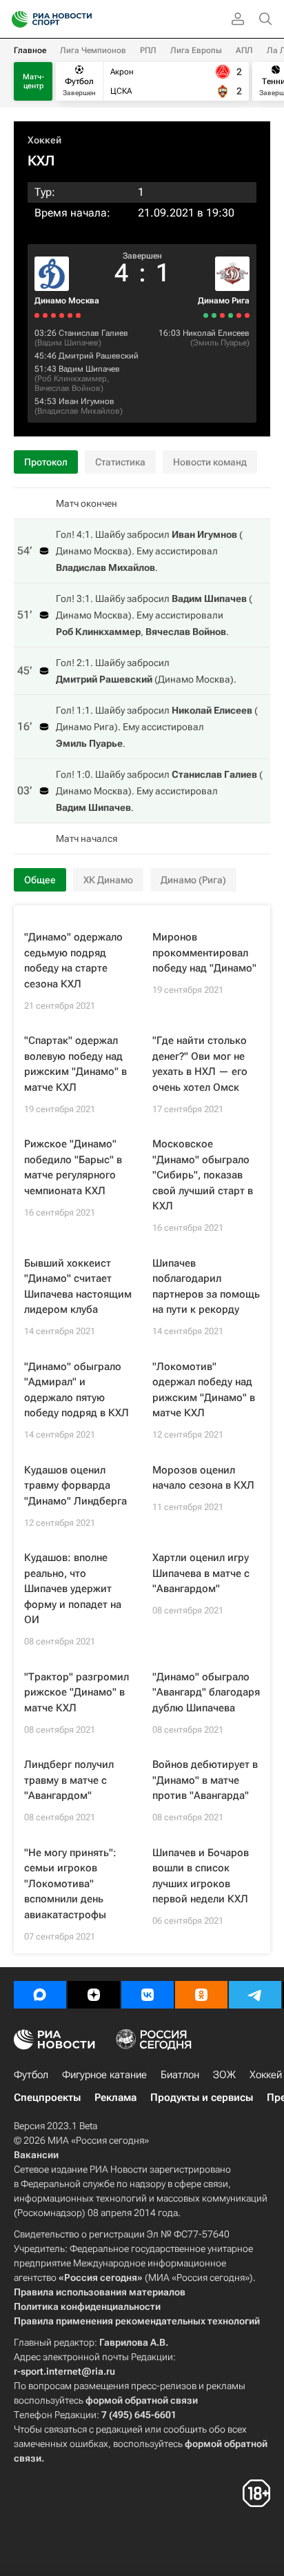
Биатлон (180, 2075)
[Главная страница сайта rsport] (83, 19)
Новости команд (210, 462)
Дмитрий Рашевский (99, 356)
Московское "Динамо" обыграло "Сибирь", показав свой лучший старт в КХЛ (203, 1175)
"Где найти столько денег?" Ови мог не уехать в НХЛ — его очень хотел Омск (200, 1064)
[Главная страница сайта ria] (16, 19)
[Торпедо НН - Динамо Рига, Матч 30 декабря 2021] (231, 315)
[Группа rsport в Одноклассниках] (201, 1995)
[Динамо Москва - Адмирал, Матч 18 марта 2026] (37, 315)
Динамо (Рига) (193, 880)
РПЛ (148, 50)
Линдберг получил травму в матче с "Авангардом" (69, 1780)
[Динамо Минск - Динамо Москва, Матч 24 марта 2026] (53, 315)
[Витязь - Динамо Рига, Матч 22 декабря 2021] (206, 315)
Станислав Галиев (93, 333)
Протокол (46, 462)
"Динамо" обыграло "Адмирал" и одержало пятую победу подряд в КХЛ (77, 1390)
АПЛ (244, 50)
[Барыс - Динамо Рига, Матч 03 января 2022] (239, 315)
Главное (30, 50)
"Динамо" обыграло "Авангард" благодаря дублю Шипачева (206, 1692)
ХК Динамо (108, 880)
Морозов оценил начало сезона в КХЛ (203, 1478)
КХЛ (41, 161)
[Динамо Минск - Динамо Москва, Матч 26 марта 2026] (62, 315)
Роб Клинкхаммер (72, 379)
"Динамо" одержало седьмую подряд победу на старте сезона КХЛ (73, 960)
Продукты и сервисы (202, 2097)
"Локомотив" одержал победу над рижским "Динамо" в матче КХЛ (204, 1390)
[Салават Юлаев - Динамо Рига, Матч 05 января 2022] (247, 315)
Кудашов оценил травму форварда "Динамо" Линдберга (75, 1486)
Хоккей (44, 140)
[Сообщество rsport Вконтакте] (148, 1995)
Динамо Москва (67, 301)
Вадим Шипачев (68, 343)
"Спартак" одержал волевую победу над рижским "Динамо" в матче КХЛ (75, 1064)
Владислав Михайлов (79, 411)
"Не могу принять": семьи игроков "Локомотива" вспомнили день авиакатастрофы (70, 1884)
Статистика (120, 462)
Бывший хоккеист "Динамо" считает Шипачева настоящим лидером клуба (78, 1287)
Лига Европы (196, 50)
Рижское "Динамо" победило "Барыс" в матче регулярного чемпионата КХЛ (73, 1167)
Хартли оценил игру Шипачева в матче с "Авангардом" (201, 1573)
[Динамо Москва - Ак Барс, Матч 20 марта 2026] (45, 315)
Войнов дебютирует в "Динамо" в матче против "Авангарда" (205, 1780)
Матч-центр (33, 81)
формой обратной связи (142, 2400)
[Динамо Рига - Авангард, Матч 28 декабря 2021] (222, 315)
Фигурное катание (104, 2075)
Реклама (115, 2097)
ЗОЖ (224, 2075)
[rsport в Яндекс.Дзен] (94, 1995)
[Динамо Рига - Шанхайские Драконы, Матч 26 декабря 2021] (214, 315)
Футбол (31, 2075)
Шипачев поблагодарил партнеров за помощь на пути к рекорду (206, 1287)
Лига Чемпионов (93, 50)
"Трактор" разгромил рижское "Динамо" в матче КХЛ (77, 1692)
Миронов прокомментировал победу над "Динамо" (204, 953)
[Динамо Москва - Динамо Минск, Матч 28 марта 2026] (70, 315)
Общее (40, 880)
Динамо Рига (224, 301)
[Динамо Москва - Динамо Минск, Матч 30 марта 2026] (78, 315)
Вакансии (36, 2155)
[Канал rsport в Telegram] (255, 1995)
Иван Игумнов (87, 401)
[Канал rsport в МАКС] (40, 1995)
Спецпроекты (47, 2097)
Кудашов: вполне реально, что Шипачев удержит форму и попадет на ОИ (73, 1589)
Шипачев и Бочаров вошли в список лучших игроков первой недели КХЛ (201, 1876)
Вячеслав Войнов (68, 388)
